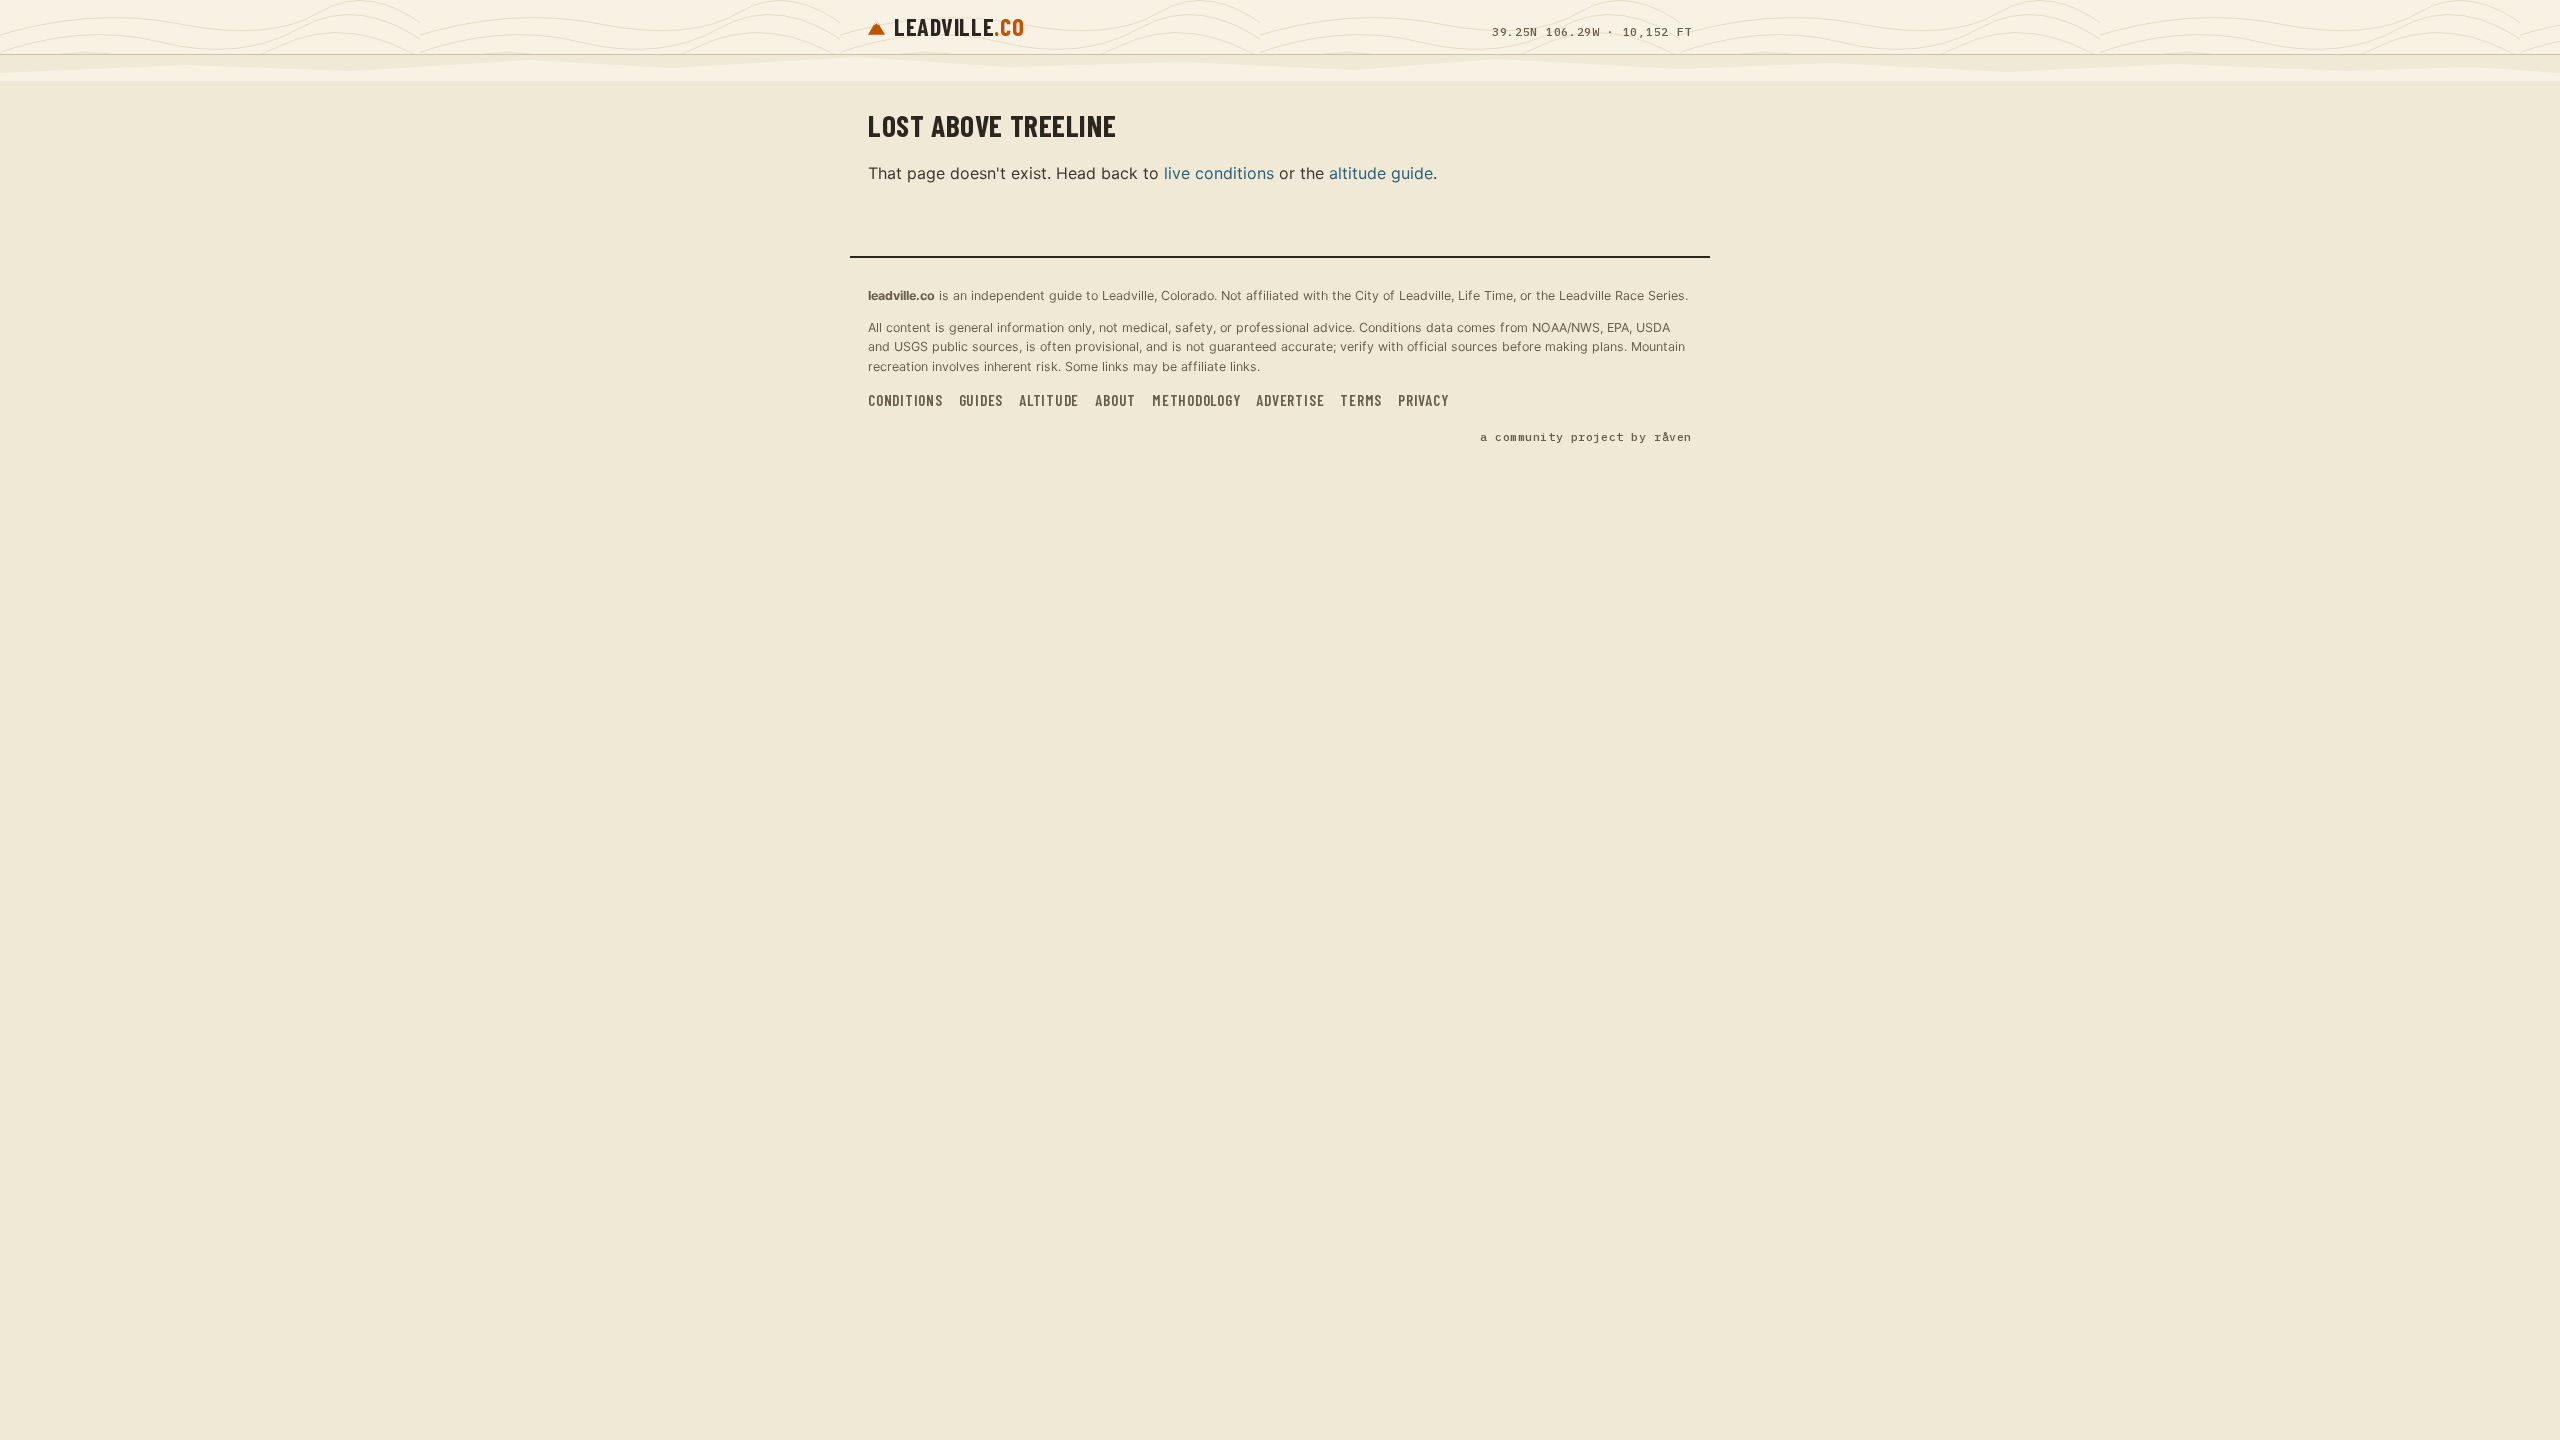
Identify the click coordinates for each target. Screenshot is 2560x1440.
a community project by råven (1586, 436)
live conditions (1219, 173)
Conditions (905, 400)
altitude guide (1381, 173)
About (1115, 400)
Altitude (1049, 400)
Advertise (1290, 400)
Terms (1361, 400)
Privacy (1423, 400)
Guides (981, 400)
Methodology (1196, 400)
